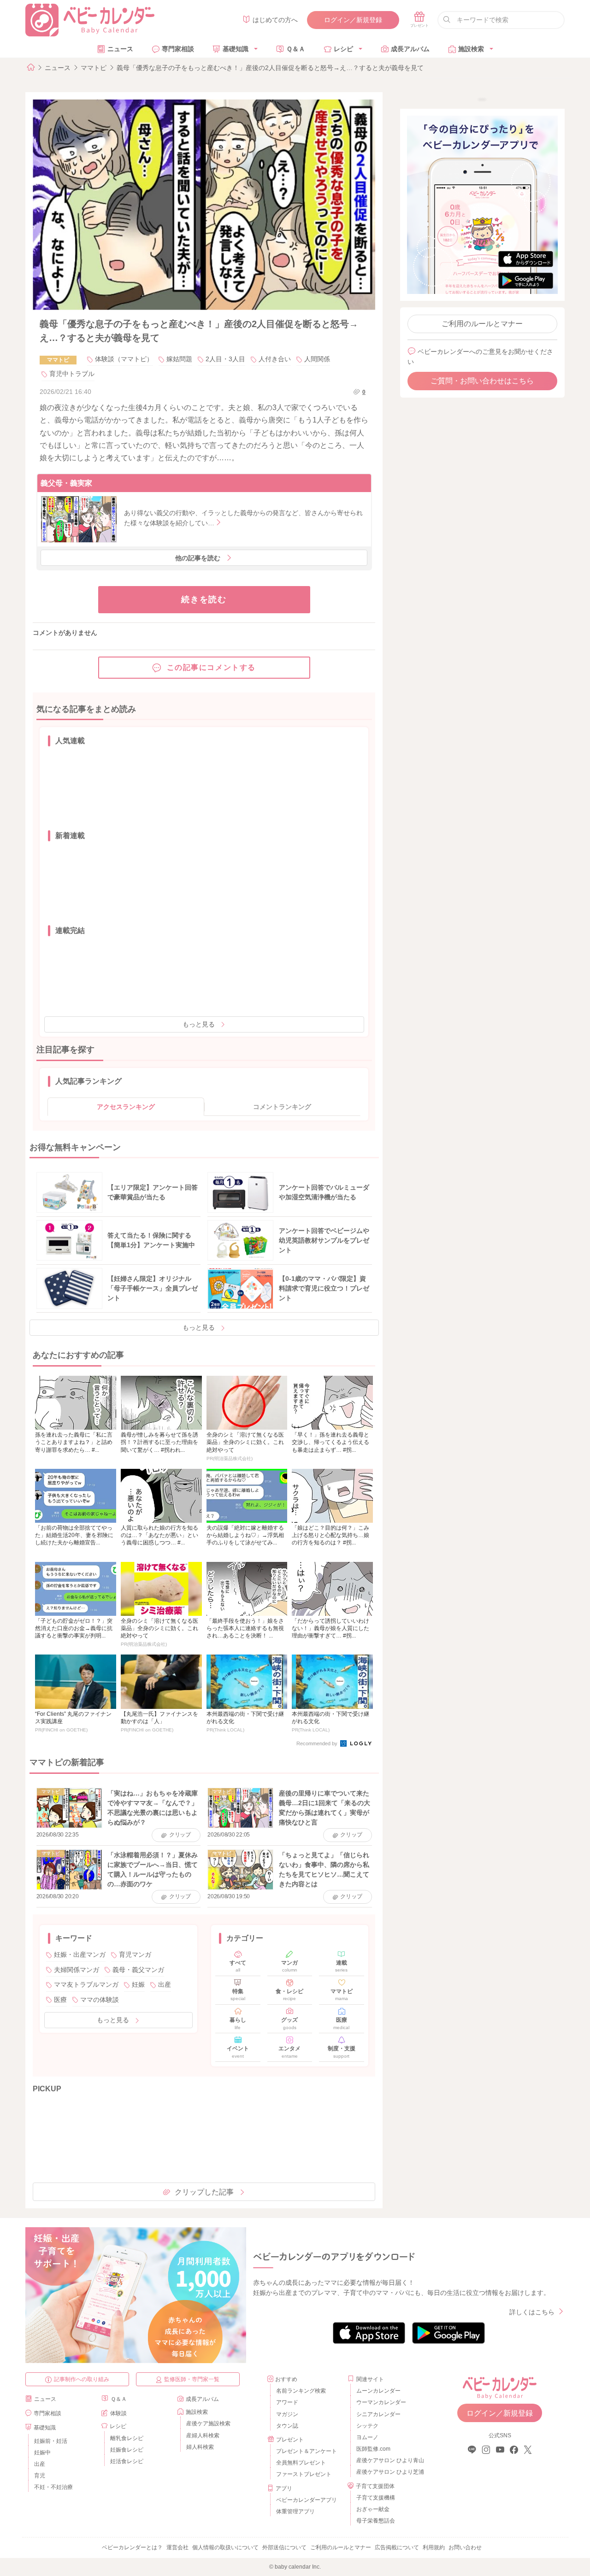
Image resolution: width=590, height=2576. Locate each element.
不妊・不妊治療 (53, 2487)
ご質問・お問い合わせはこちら (482, 381)
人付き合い (275, 359)
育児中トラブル (72, 374)
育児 (40, 2476)
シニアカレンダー (378, 2414)
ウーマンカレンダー (381, 2402)
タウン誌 (287, 2426)
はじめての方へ (275, 20)
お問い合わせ (465, 2547)
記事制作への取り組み (82, 2379)
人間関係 (317, 359)
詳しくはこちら (532, 2312)
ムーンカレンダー (378, 2391)
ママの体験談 (100, 2000)
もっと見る (199, 1024)
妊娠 (138, 1984)
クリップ (180, 1835)
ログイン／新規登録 (353, 20)
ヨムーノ (367, 2437)
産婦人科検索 (203, 2435)
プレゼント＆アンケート (307, 2451)
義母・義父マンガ (138, 1970)
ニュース (120, 49)
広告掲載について (397, 2547)
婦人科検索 (200, 2447)
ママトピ (94, 68)
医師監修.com (373, 2449)
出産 (165, 1984)
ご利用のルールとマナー (482, 324)
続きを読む (204, 599)
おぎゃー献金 (373, 2509)
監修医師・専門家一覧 (192, 2379)
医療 (60, 2000)
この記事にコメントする (212, 667)
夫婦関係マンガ (77, 1970)
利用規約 (434, 2547)
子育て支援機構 (376, 2498)
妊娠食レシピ (127, 2450)
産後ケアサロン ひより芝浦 (389, 2472)
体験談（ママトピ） (124, 359)
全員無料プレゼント (301, 2463)
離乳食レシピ (127, 2438)
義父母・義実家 (66, 483)
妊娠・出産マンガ (80, 1954)
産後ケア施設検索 (208, 2423)
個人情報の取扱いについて (225, 2547)
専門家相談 (178, 49)
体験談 (118, 2413)
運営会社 (177, 2547)
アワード (287, 2402)
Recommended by (318, 1743)
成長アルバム (410, 49)
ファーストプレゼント (304, 2474)
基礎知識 (236, 49)
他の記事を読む (198, 558)
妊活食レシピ (127, 2461)
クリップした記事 (204, 2192)
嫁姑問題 (179, 359)
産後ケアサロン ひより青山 (389, 2460)
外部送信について (284, 2547)
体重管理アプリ (295, 2511)
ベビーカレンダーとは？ (132, 2547)
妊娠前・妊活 (51, 2441)
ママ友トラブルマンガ (86, 1984)
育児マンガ (135, 1954)
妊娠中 (42, 2453)
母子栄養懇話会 (376, 2521)
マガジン (287, 2414)
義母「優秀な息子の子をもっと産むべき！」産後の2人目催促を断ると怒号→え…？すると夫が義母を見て (270, 68)
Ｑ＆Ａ (296, 49)
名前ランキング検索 (301, 2391)
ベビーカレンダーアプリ (307, 2500)
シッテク (367, 2426)
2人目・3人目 (225, 359)
